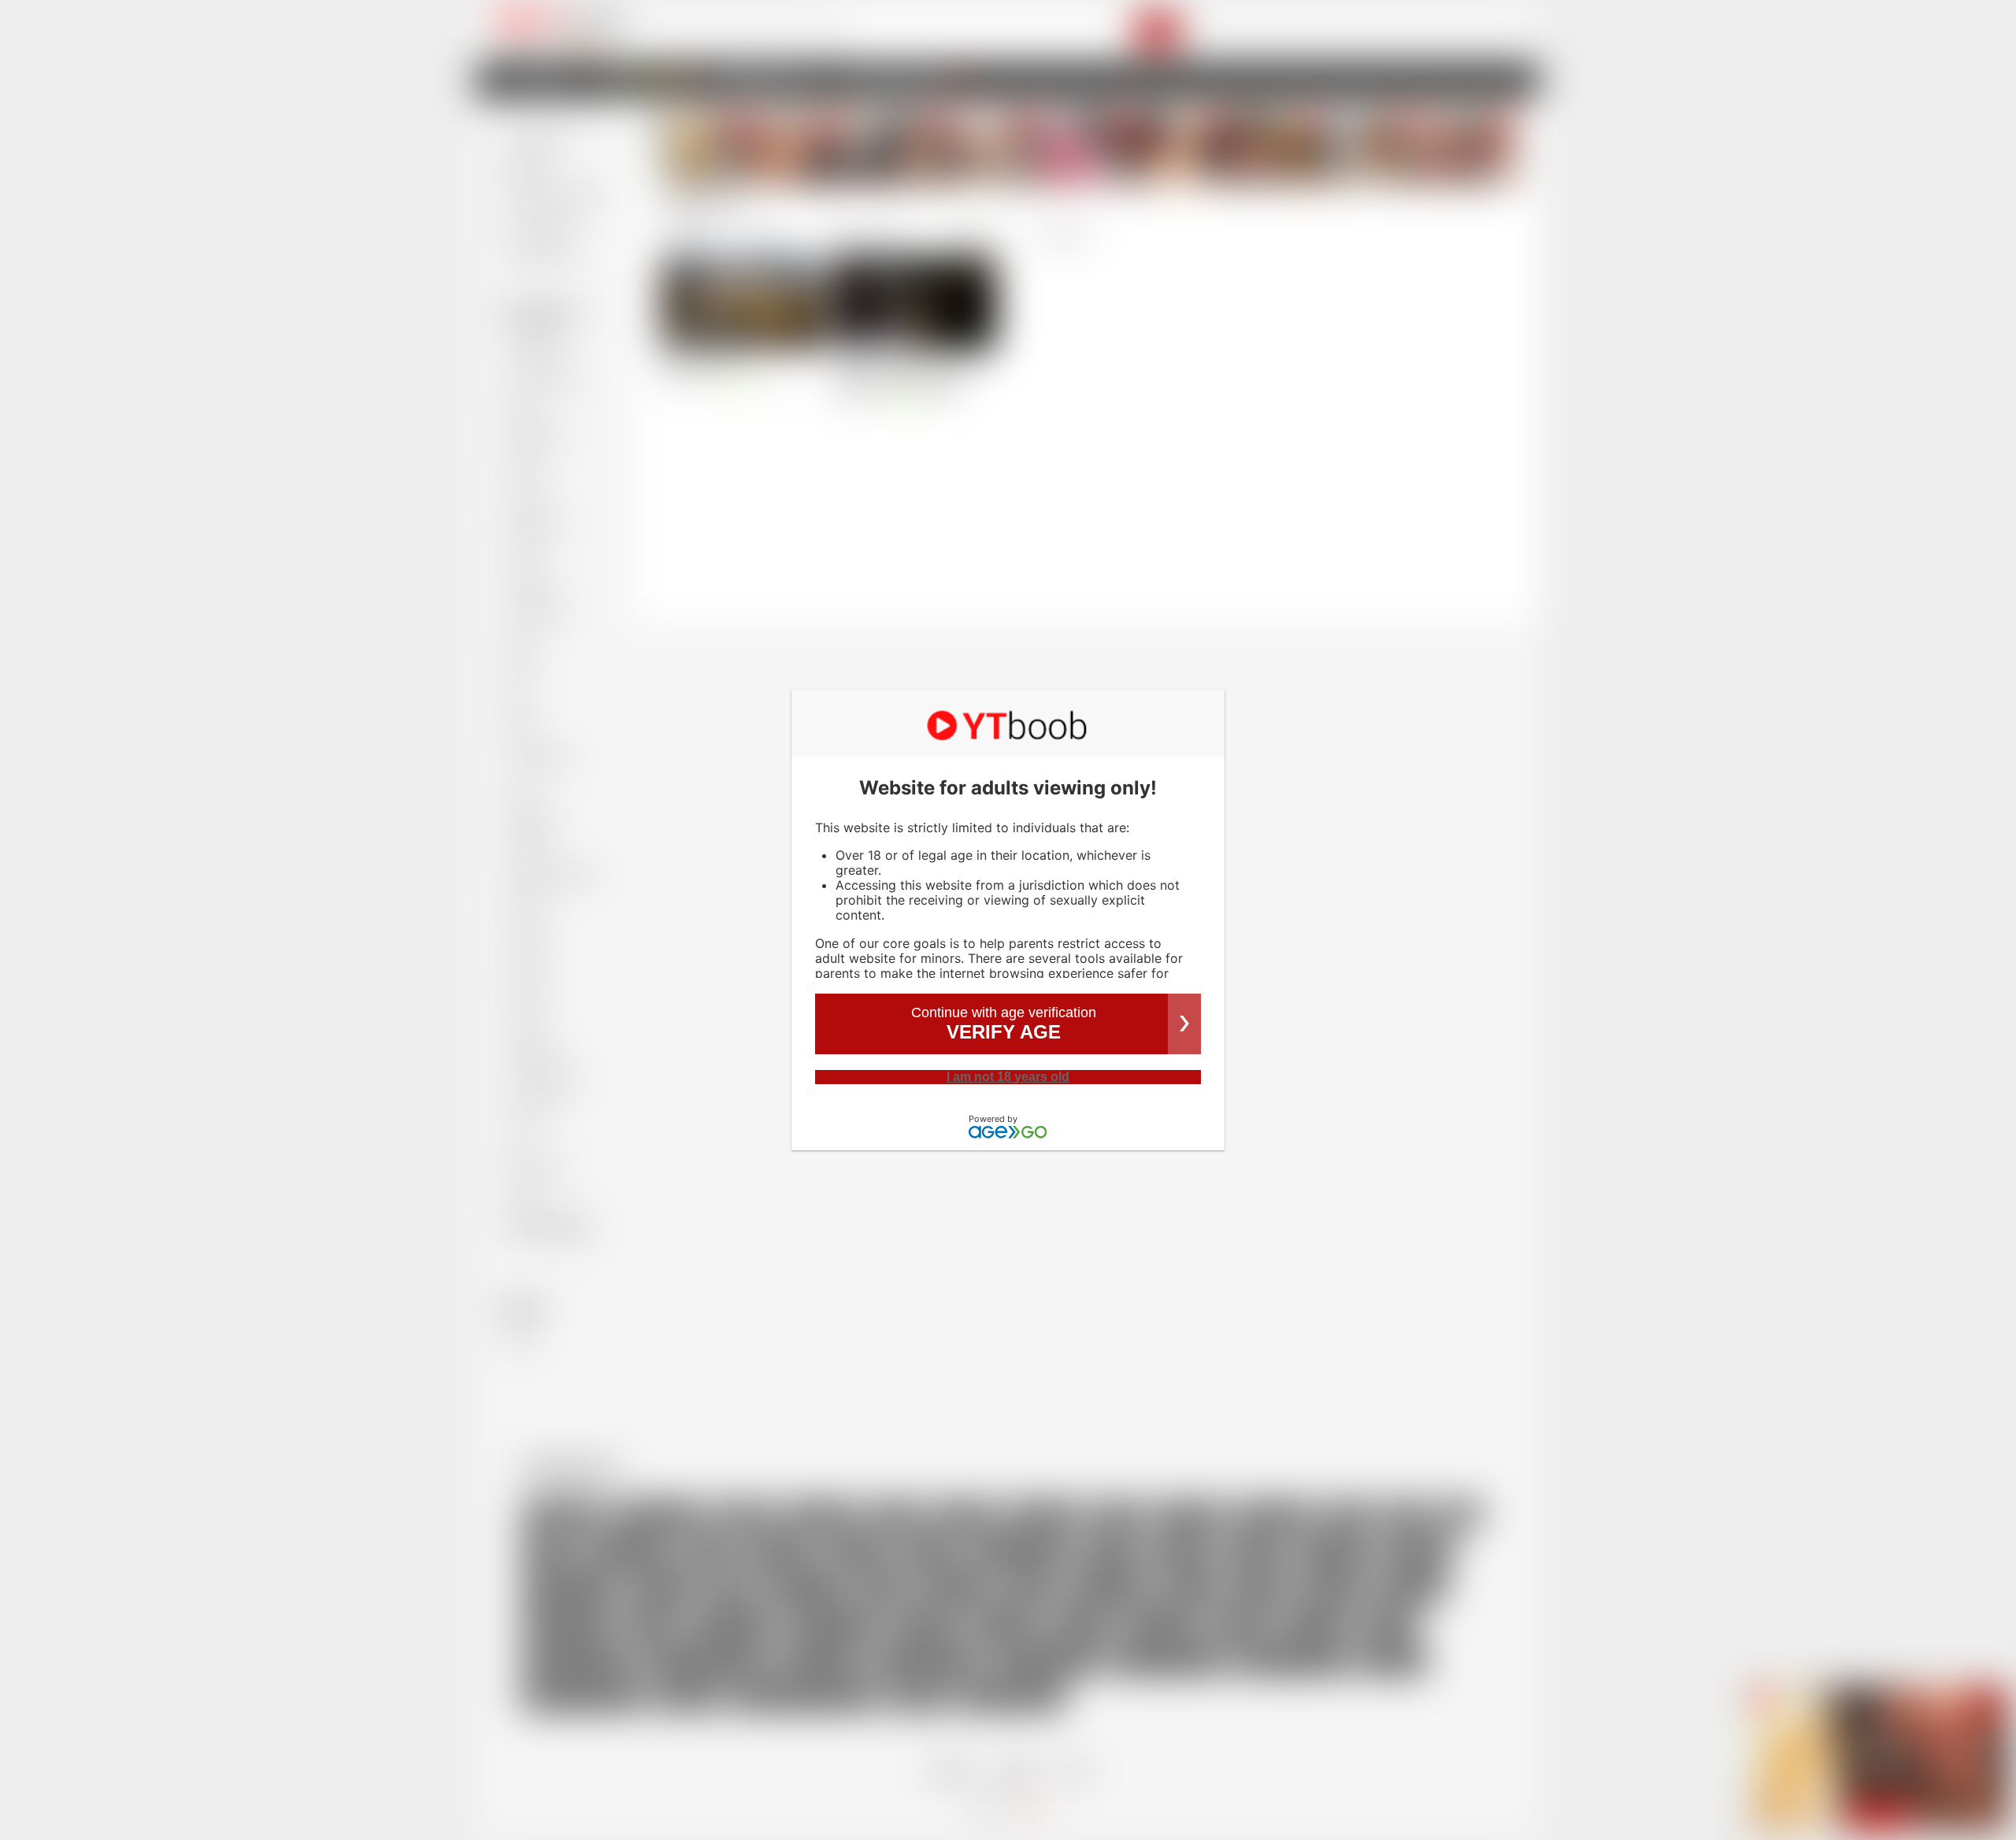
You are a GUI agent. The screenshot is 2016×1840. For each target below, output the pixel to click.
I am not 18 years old (1008, 1077)
